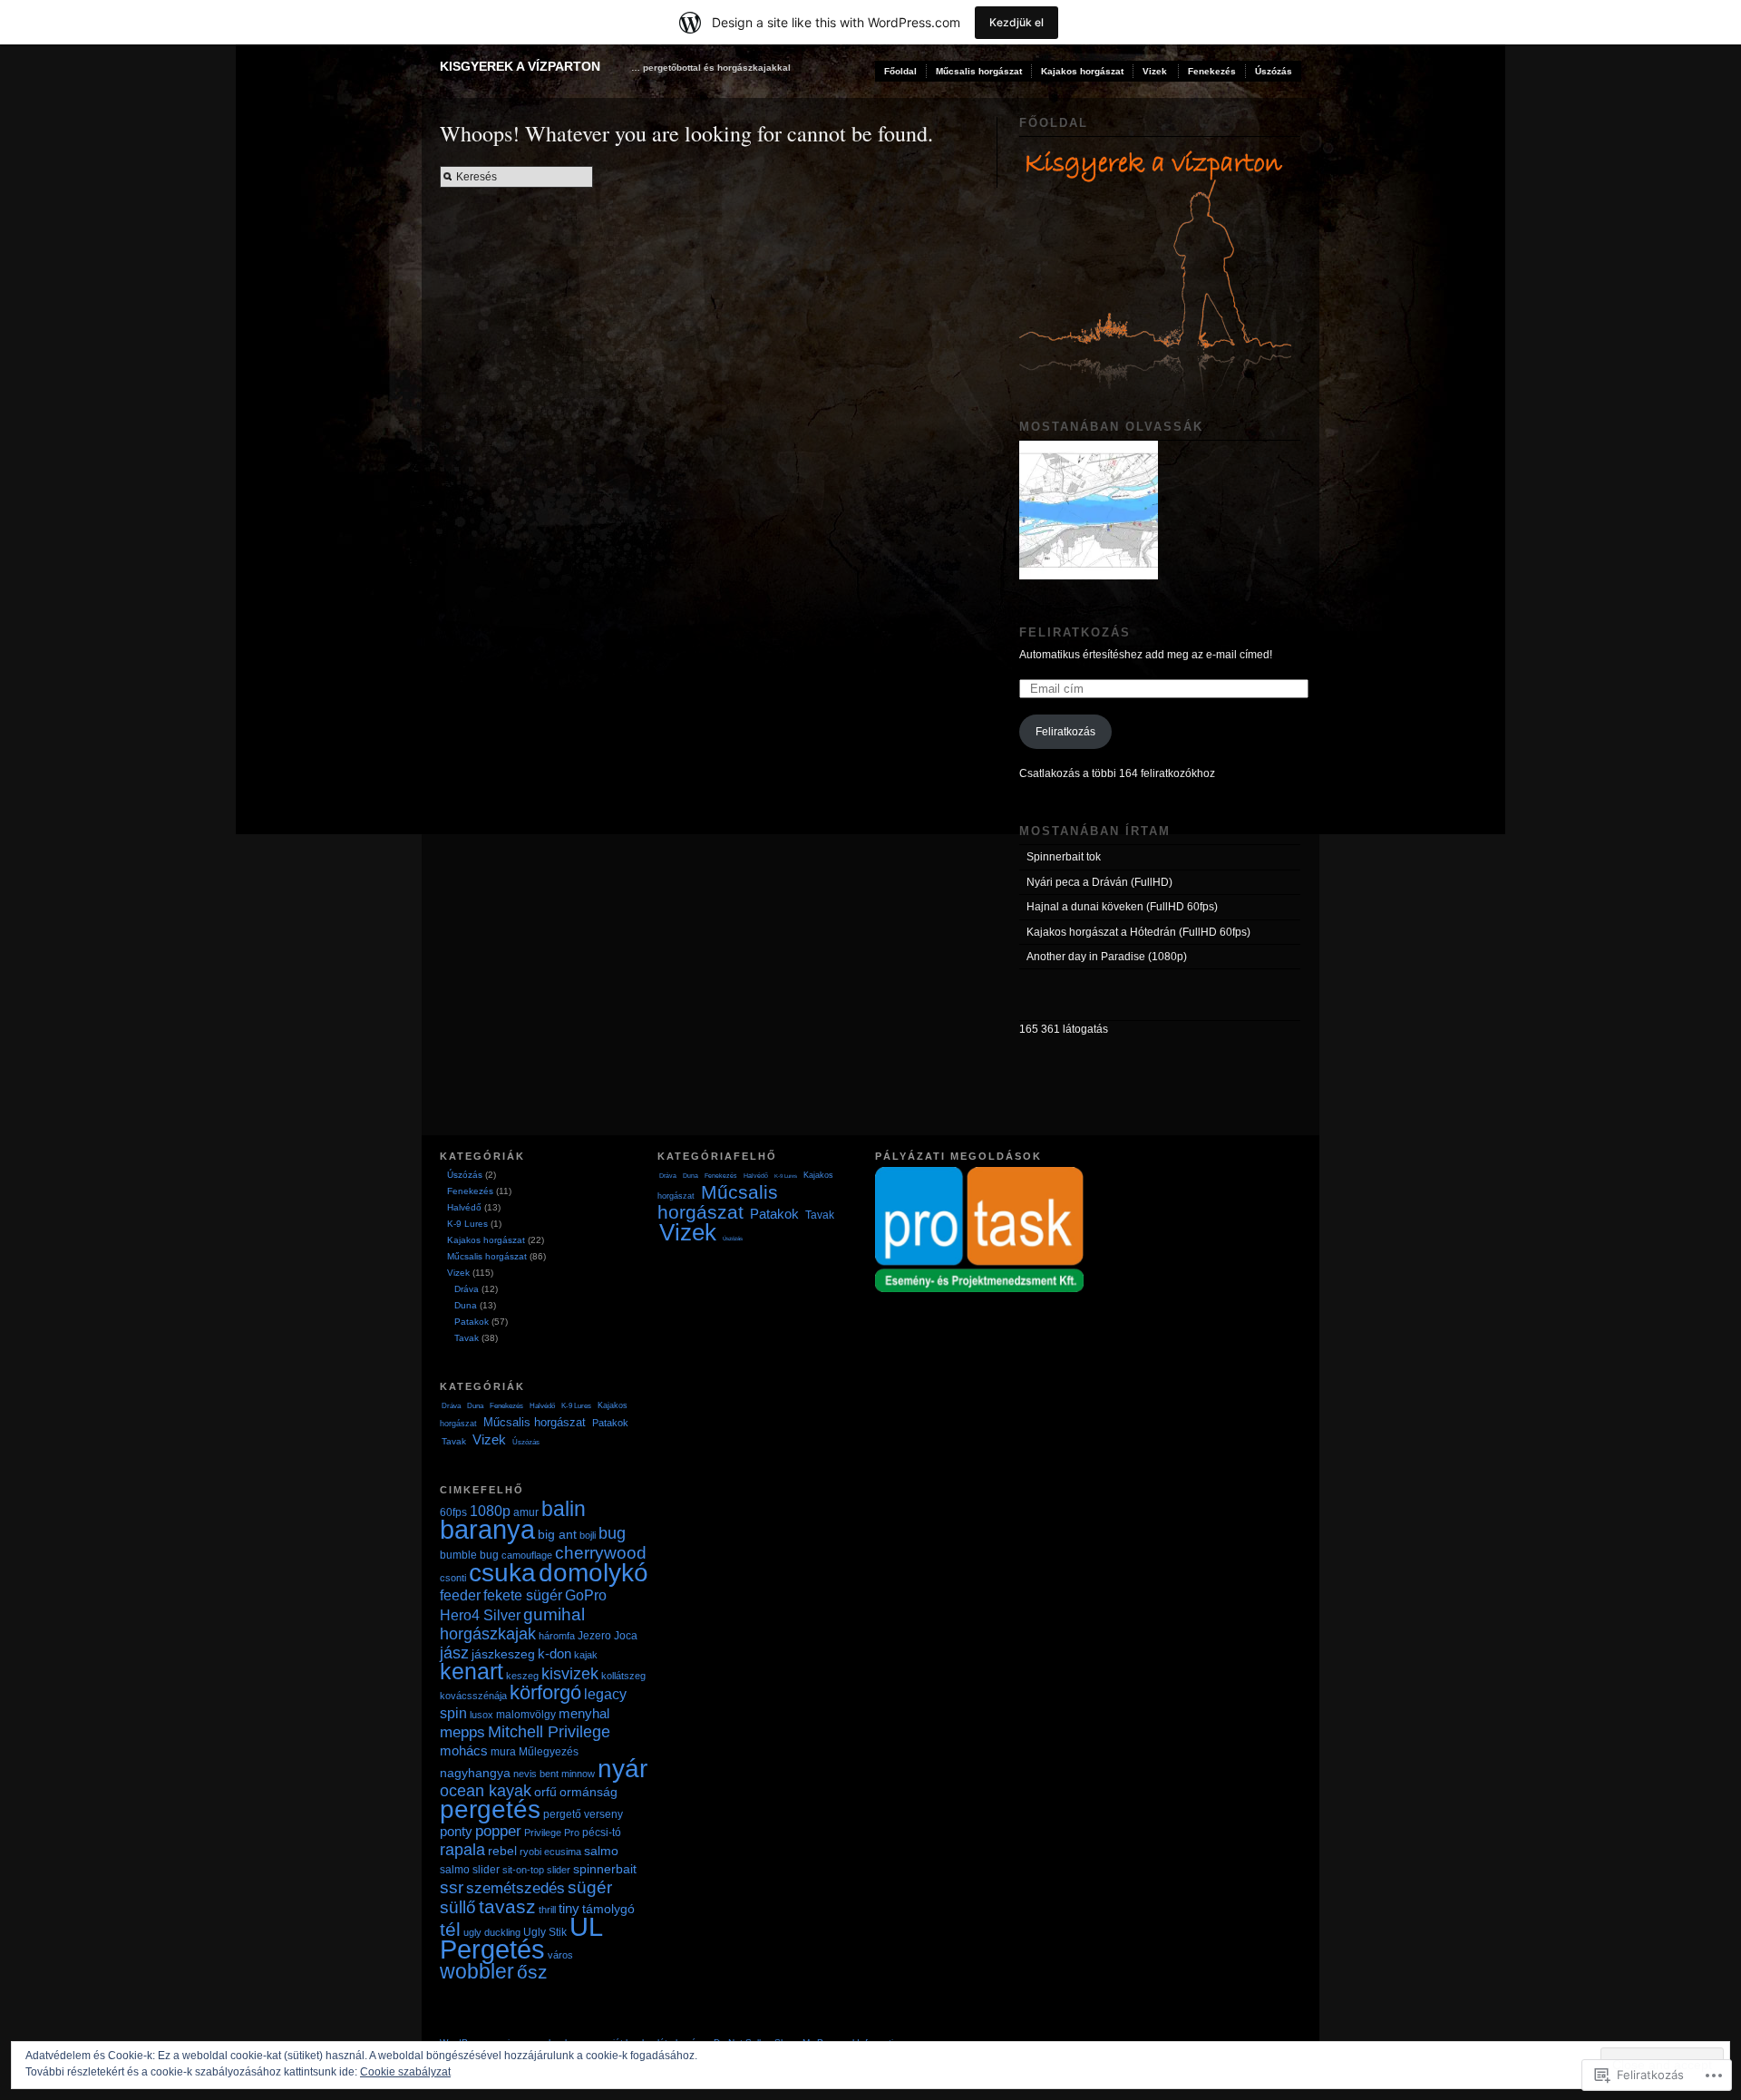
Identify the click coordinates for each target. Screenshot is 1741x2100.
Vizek (1155, 71)
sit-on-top (523, 1870)
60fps (453, 1512)
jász (454, 1653)
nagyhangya (475, 1773)
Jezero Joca (608, 1636)
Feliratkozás (1075, 632)
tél (450, 1929)
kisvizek (570, 1673)
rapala (462, 1849)
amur (526, 1512)
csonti (453, 1578)
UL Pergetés (521, 1938)
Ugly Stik (545, 1932)
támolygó (608, 1909)
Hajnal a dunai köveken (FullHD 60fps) (1122, 907)
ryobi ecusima (550, 1852)
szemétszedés (515, 1888)
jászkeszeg (503, 1654)
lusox (481, 1715)
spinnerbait (605, 1869)
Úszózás (1274, 71)
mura (503, 1752)
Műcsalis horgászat (979, 71)
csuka (502, 1572)
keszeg (522, 1676)
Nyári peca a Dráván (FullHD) (1099, 882)
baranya (487, 1530)
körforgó (545, 1692)
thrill (547, 1910)
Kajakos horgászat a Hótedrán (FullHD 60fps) (1138, 932)
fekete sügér (523, 1595)
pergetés (490, 1809)
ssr (452, 1887)
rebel (502, 1851)
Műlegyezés (549, 1752)
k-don (554, 1653)
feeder (460, 1595)
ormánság (588, 1792)
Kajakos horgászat (1082, 71)
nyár (622, 1769)
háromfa (557, 1636)
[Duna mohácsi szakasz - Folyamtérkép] (1089, 510)
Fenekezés (1212, 71)
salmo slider (470, 1870)
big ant (557, 1534)
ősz (532, 1972)
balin (564, 1509)
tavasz (507, 1906)
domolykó (593, 1573)
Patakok (472, 1322)
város (560, 1955)
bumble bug (469, 1555)
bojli (588, 1535)
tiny (569, 1908)
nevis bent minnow (554, 1774)
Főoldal (900, 71)
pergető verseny (583, 1814)
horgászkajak (488, 1633)
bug (612, 1533)
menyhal (584, 1713)
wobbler (477, 1972)
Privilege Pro (552, 1833)
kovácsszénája (473, 1696)
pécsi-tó (602, 1833)
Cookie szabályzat (405, 2072)
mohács (464, 1750)
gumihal (554, 1614)
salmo (601, 1851)
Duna (466, 1305)
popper (498, 1831)
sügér (590, 1887)
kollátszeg (623, 1676)
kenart (472, 1672)
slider (559, 1870)
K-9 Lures (467, 1224)
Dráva (467, 1289)
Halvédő (464, 1207)
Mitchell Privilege (549, 1731)
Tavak (467, 1338)
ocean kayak (486, 1791)
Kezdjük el (1016, 22)
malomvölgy (526, 1715)
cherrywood (601, 1552)
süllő (458, 1907)
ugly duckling (492, 1932)
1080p (490, 1511)
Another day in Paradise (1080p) (1107, 957)
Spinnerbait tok (1064, 857)
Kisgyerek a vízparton (520, 66)
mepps (462, 1732)
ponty (456, 1831)
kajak (586, 1655)
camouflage (527, 1555)
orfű (545, 1792)
